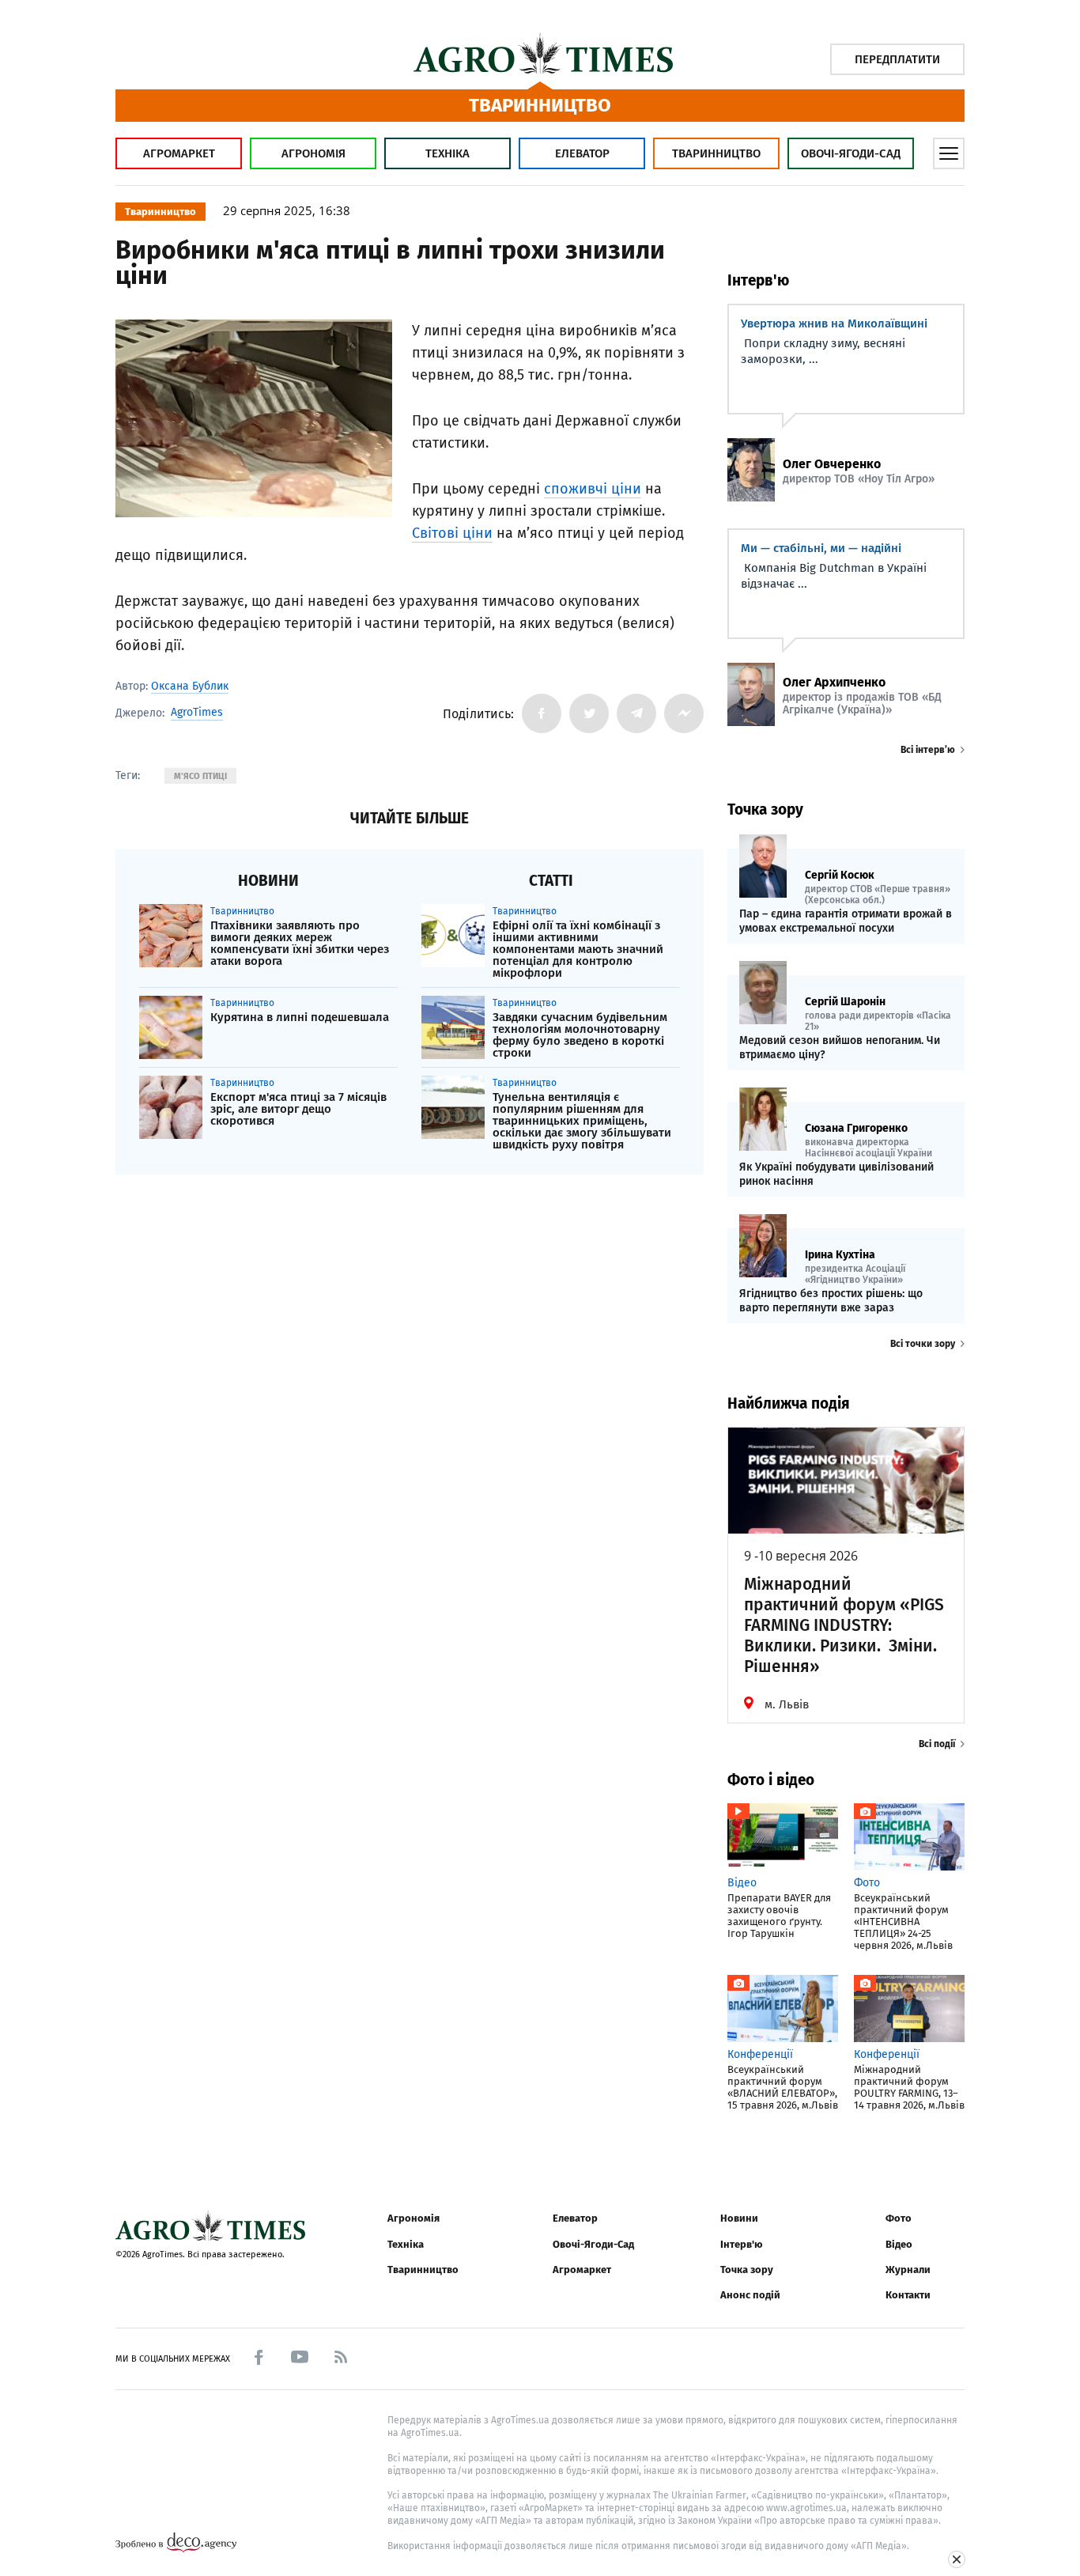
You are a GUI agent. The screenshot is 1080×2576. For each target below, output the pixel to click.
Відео (899, 2244)
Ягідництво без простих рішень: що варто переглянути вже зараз (831, 1301)
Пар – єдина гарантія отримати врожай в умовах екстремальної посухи (846, 921)
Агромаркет (179, 153)
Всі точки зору (923, 1344)
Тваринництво (716, 153)
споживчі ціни (593, 489)
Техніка (447, 153)
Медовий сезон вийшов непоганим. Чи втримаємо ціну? (840, 1048)
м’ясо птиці (200, 776)
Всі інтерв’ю (928, 750)
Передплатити (897, 59)
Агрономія (313, 153)
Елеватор (582, 153)
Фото (899, 2218)
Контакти (908, 2295)
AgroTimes (197, 713)
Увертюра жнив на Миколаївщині (834, 323)
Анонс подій (750, 2295)
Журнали (908, 2270)
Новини (739, 2218)
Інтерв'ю (741, 2244)
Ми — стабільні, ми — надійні (821, 548)
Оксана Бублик (190, 686)
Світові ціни (452, 533)
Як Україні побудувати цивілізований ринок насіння (836, 1174)
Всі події (937, 1744)
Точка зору (747, 2270)
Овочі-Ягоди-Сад (851, 153)
